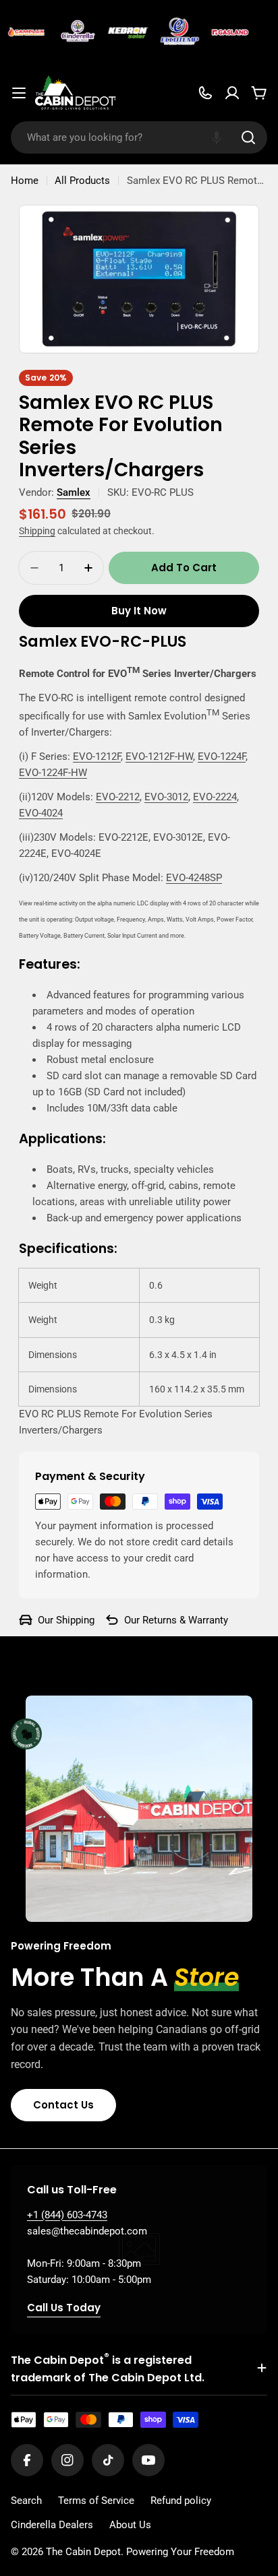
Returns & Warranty (185, 1620)
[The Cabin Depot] (22, 32)
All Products (82, 181)
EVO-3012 (166, 797)
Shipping (37, 531)
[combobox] (139, 137)
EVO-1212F (97, 756)
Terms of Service (96, 2501)
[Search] (248, 137)
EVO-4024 (41, 813)
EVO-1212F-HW (159, 756)
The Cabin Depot (83, 2552)
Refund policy (181, 2501)
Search (26, 2501)
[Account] (232, 93)
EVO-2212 (118, 797)
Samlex (74, 492)
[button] (217, 137)
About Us (130, 2525)
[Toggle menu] (19, 93)
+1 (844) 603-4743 (67, 2215)
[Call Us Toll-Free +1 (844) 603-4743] (205, 93)
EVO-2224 (215, 797)
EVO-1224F (222, 756)
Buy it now (139, 611)
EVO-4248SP (194, 878)
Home (25, 181)
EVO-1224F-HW (53, 773)
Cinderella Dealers (52, 2525)
